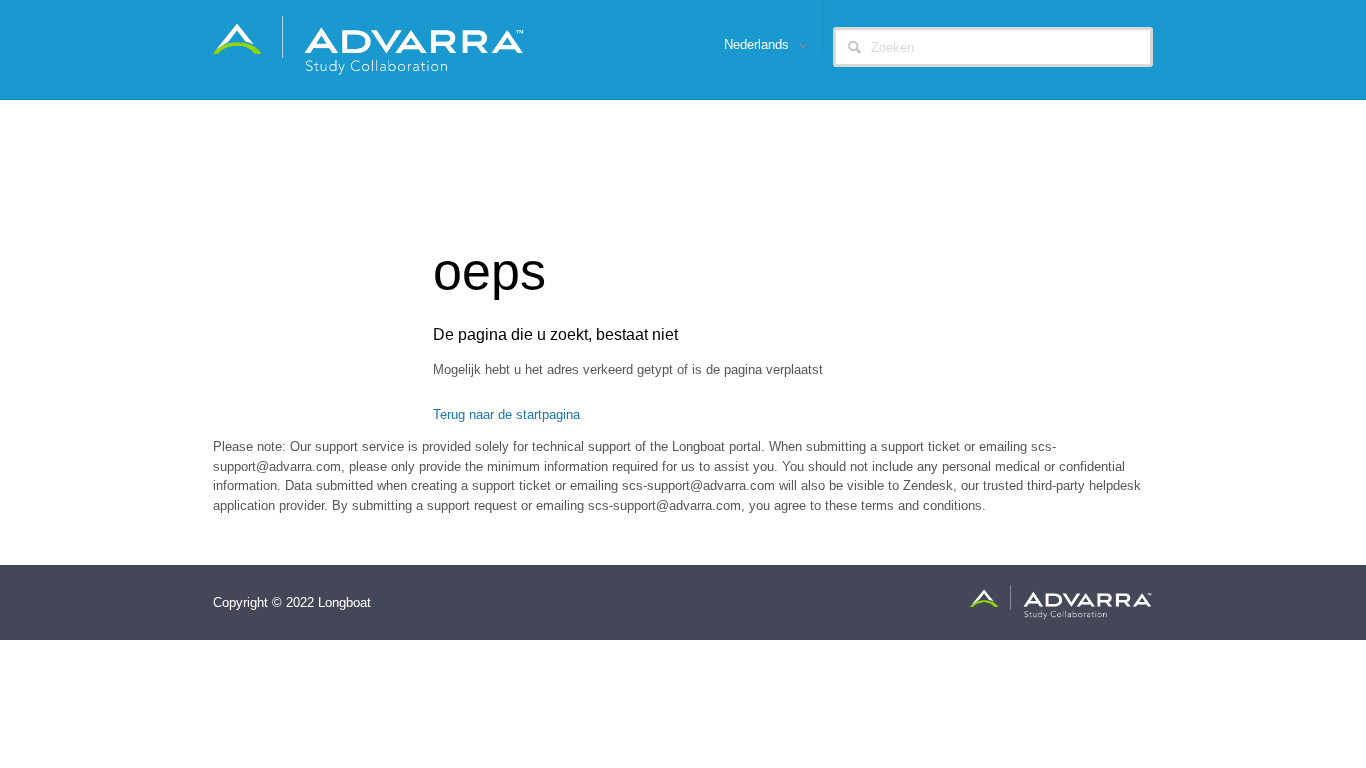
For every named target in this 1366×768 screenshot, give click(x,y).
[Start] (369, 45)
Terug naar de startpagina (506, 414)
